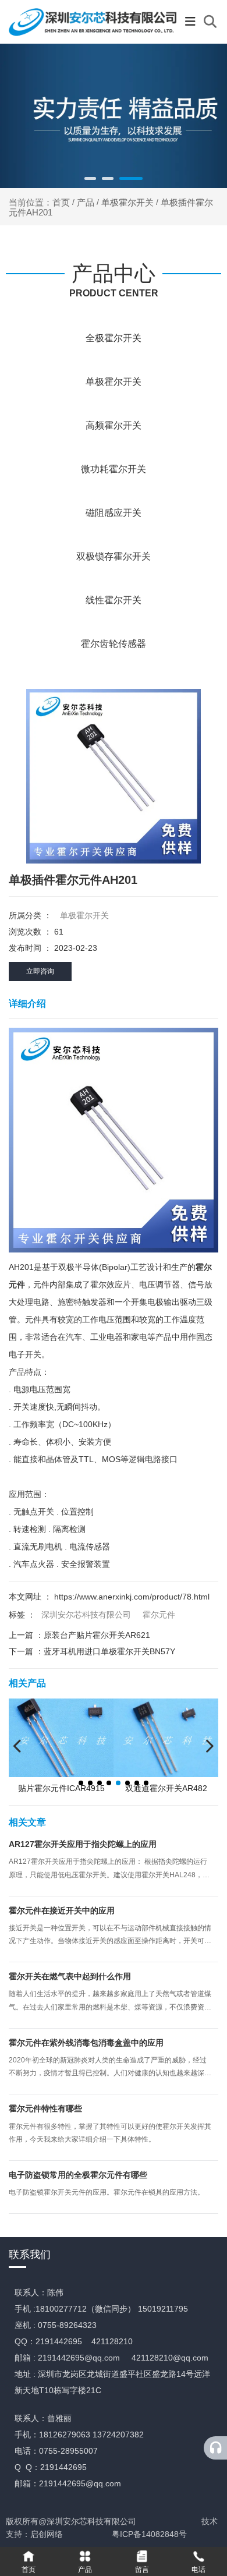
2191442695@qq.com (79, 2358)
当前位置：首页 (40, 202)
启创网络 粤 (75, 2534)
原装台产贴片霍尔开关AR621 (97, 1635)
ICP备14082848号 (153, 2534)
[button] (90, 178)
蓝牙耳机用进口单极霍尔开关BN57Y (109, 1651)
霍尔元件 (159, 1615)
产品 (86, 202)
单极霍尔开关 (127, 202)
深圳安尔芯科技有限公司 (86, 1615)
